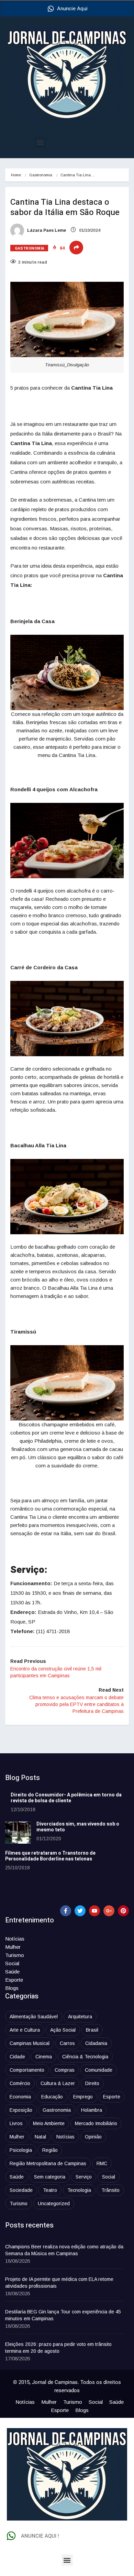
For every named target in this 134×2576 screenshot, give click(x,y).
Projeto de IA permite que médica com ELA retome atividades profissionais (59, 2283)
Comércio (20, 2083)
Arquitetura (80, 2017)
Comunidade (99, 2070)
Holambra (92, 2110)
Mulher (13, 1947)
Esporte (14, 1980)
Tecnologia (79, 2190)
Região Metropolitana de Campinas (48, 2163)
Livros (16, 2123)
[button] (40, 142)
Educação (52, 2097)
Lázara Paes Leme (46, 230)
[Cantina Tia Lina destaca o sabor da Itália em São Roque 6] (67, 1383)
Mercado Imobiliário (96, 2123)
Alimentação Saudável (34, 2017)
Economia (20, 2097)
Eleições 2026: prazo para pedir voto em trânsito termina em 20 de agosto (58, 2348)
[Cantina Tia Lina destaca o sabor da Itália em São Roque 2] (67, 672)
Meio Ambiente (49, 2123)
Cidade (17, 2057)
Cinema (44, 2057)
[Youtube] (94, 1911)
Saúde (12, 1972)
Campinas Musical (30, 2043)
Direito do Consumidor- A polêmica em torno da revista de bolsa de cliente (66, 1798)
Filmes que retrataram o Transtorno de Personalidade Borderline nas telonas (50, 1856)
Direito (92, 2083)
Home (16, 175)
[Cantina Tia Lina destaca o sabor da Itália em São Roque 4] (67, 1019)
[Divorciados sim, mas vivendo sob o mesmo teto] (18, 1833)
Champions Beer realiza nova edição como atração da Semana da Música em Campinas (64, 2250)
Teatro (50, 2190)
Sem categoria (50, 2177)
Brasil (92, 2030)
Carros (67, 2043)
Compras (65, 2070)
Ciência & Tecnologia (85, 2057)
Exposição (21, 2110)
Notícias (15, 1939)
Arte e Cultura (25, 2030)
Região (50, 2150)
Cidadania (96, 2043)
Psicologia (21, 2150)
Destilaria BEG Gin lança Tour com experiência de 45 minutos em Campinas (63, 2315)
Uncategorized (54, 2204)
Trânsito (110, 2190)
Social (12, 1963)
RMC (102, 2163)
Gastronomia (41, 175)
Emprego (83, 2097)
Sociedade (21, 2190)
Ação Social (63, 2030)
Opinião (93, 2137)
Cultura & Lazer (58, 2083)
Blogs (12, 1988)
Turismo (15, 1955)
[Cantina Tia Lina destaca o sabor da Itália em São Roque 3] (67, 841)
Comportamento (27, 2070)
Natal (40, 2137)
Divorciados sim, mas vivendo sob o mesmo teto (78, 1827)
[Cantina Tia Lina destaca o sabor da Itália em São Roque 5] (67, 1197)
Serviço (84, 2177)
